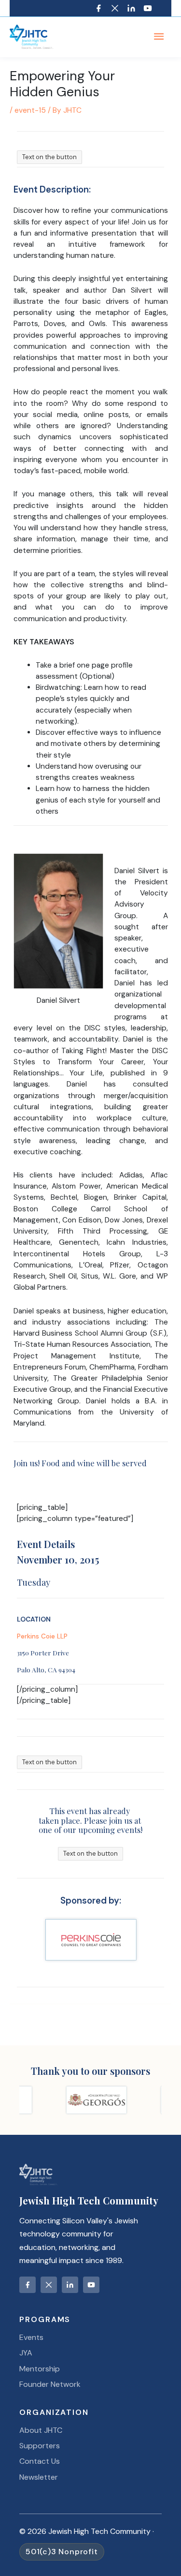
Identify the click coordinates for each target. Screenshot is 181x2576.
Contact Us (40, 2461)
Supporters (40, 2446)
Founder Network (50, 2384)
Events (31, 2337)
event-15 (30, 110)
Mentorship (40, 2369)
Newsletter (39, 2477)
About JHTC (41, 2430)
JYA (26, 2353)
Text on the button (49, 157)
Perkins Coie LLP (42, 1636)
